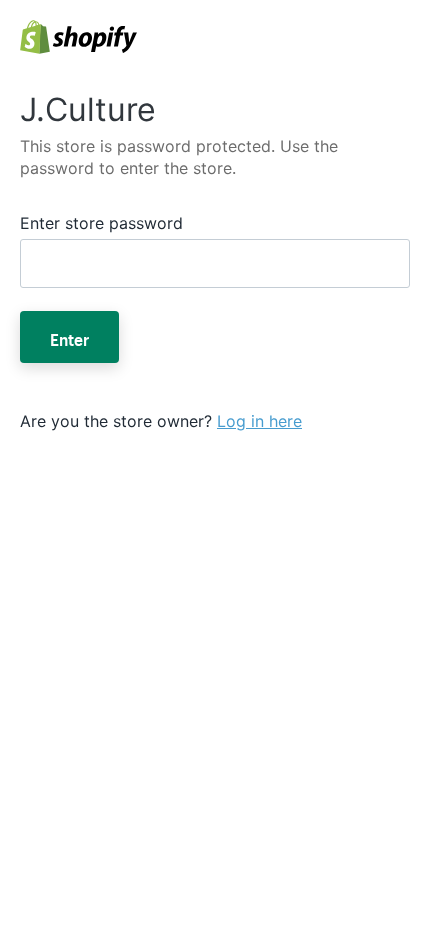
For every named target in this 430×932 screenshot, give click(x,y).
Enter (69, 337)
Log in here (259, 421)
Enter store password (101, 223)
